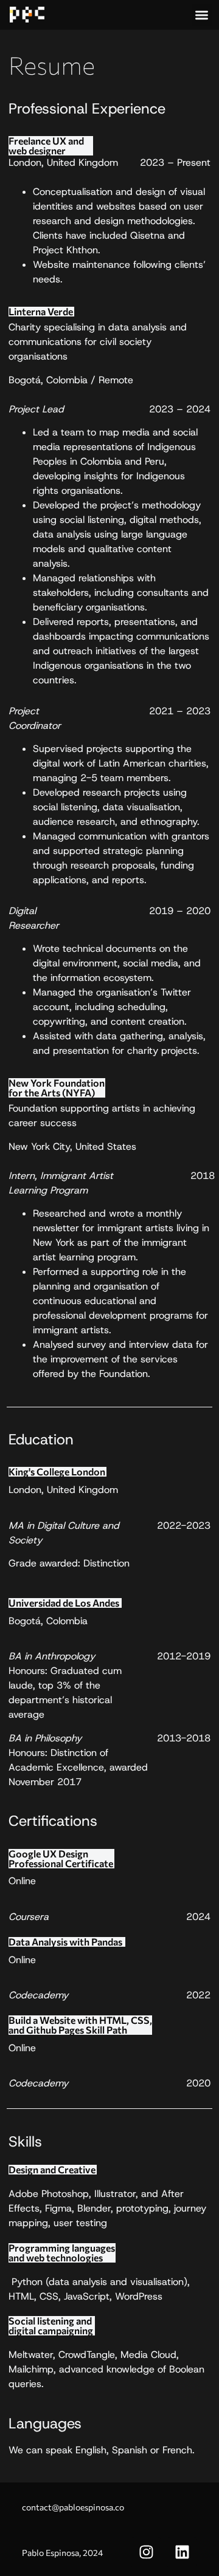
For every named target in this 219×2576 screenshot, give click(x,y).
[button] (202, 15)
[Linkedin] (182, 2552)
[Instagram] (146, 2552)
